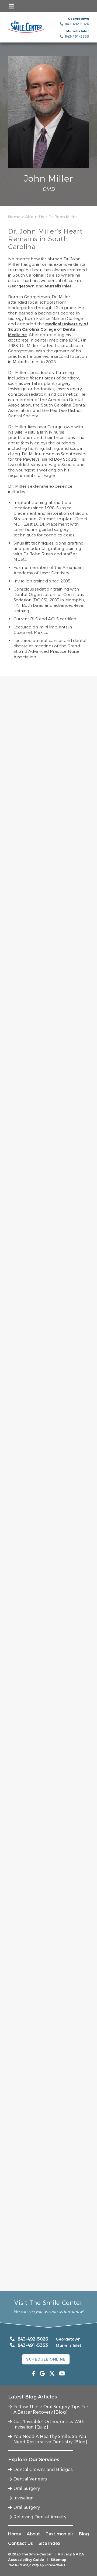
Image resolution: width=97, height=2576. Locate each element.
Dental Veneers (30, 2479)
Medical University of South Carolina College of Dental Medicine (48, 329)
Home (14, 217)
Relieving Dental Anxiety (40, 2517)
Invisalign (24, 2498)
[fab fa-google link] (42, 2374)
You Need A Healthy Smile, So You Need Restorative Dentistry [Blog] (50, 2439)
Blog (84, 2534)
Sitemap (59, 2560)
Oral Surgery (27, 2488)
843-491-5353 (33, 2345)
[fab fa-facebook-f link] (34, 2374)
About (34, 2534)
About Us (35, 217)
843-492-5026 (33, 2339)
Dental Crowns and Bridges (43, 2470)
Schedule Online (46, 2359)
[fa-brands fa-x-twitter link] (52, 2374)
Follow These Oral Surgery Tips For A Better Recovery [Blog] (51, 2409)
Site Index (50, 2543)
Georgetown (21, 286)
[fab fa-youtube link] (62, 2374)
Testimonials (60, 2534)
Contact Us (21, 2543)
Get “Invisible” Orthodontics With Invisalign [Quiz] (49, 2424)
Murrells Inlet (58, 286)
